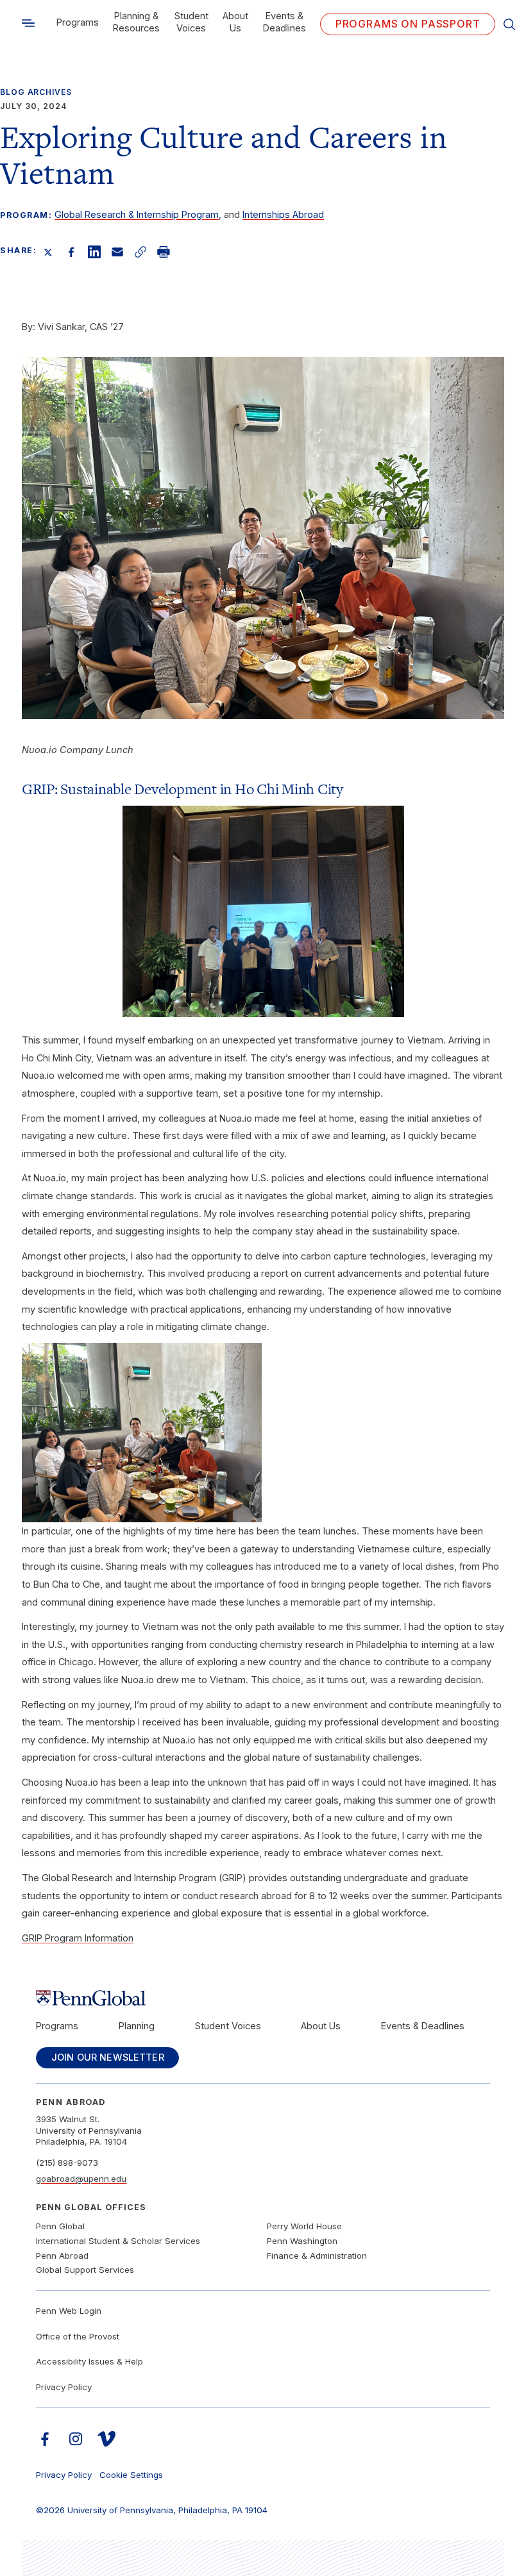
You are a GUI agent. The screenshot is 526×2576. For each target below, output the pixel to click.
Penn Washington (302, 2241)
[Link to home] (263, 1998)
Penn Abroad (62, 2256)
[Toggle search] (28, 23)
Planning (137, 2026)
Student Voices (191, 22)
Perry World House (304, 2226)
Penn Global (60, 2226)
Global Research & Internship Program (137, 214)
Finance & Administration (317, 2256)
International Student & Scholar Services (118, 2241)
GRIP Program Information (78, 1938)
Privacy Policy (64, 2387)
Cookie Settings (131, 2475)
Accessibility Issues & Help (89, 2361)
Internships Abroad (283, 214)
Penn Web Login (69, 2311)
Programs (78, 22)
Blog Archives (36, 92)
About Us (235, 22)
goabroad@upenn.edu (81, 2179)
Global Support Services (85, 2270)
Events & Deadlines (284, 22)
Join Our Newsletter (108, 2057)
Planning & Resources (136, 22)
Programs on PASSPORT (408, 24)
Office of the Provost (78, 2336)
